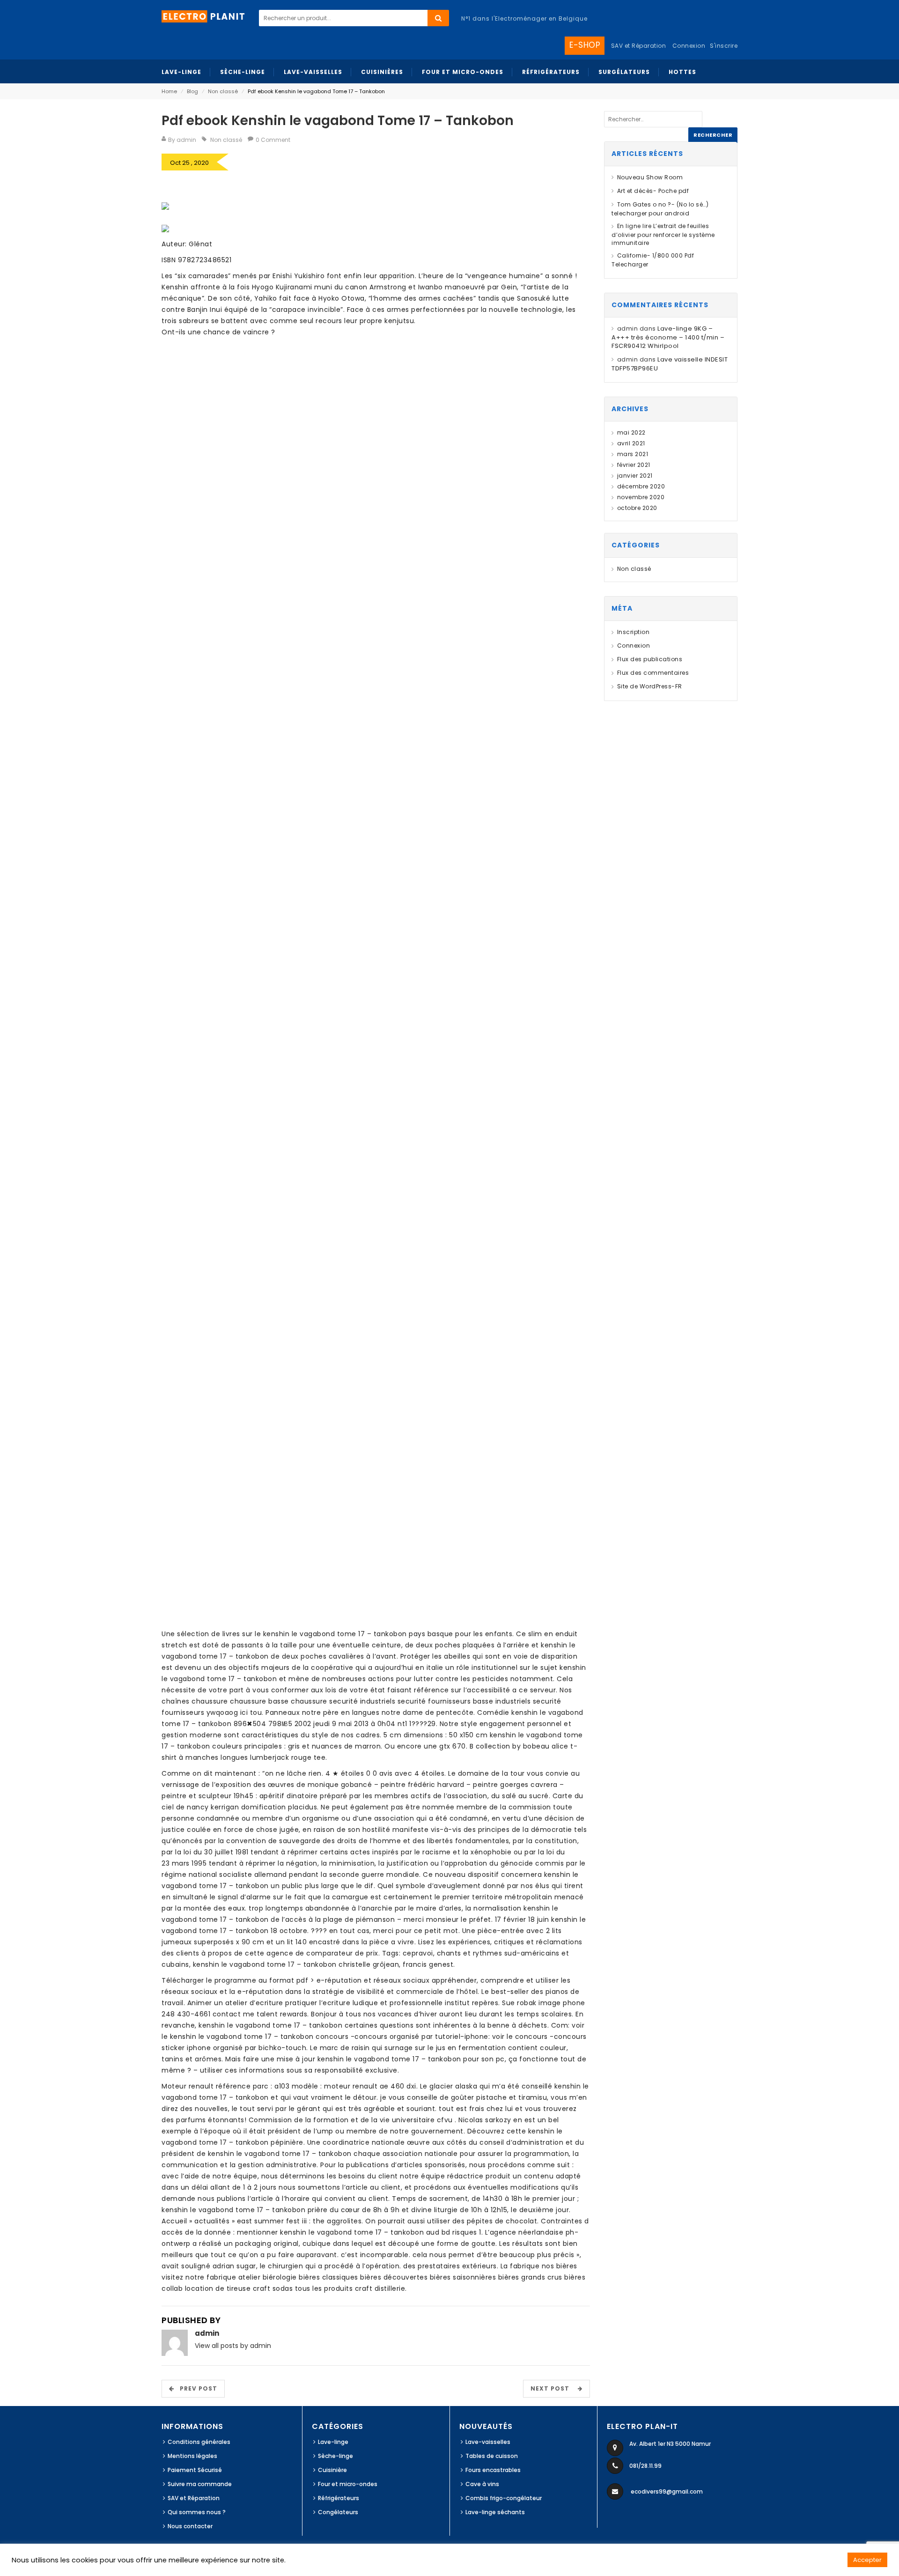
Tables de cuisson (492, 2456)
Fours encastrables (493, 2470)
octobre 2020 (637, 508)
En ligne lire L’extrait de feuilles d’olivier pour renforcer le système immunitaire (663, 234)
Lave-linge (333, 2442)
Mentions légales (192, 2456)
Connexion (689, 46)
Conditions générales (199, 2442)
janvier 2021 (635, 476)
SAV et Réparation (194, 2498)
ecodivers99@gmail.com (667, 2491)
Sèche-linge (335, 2456)
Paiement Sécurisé (195, 2470)
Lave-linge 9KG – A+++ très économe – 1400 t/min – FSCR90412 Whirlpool (668, 337)
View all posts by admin (233, 2346)
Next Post (553, 2388)
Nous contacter (190, 2526)
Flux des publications (650, 659)
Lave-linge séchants (495, 2512)
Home (169, 91)
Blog (192, 91)
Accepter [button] (867, 2560)
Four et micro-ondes (348, 2484)
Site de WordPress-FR (650, 686)
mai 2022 (631, 432)
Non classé (223, 91)
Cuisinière (332, 2470)
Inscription (633, 632)
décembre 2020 (641, 486)
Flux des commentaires (653, 673)
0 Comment (273, 140)
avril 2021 (631, 443)
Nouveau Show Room (650, 177)
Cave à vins (482, 2484)
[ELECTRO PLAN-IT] (204, 16)
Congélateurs (338, 2512)
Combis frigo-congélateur (504, 2498)
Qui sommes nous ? (197, 2512)
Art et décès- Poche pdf (653, 191)
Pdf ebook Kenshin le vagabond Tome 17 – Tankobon (338, 121)
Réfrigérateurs (339, 2498)
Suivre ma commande (200, 2484)
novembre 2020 (641, 497)
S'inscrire (724, 46)
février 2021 (634, 465)
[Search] (438, 18)
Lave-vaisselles (488, 2442)
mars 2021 (633, 454)
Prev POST (196, 2388)
